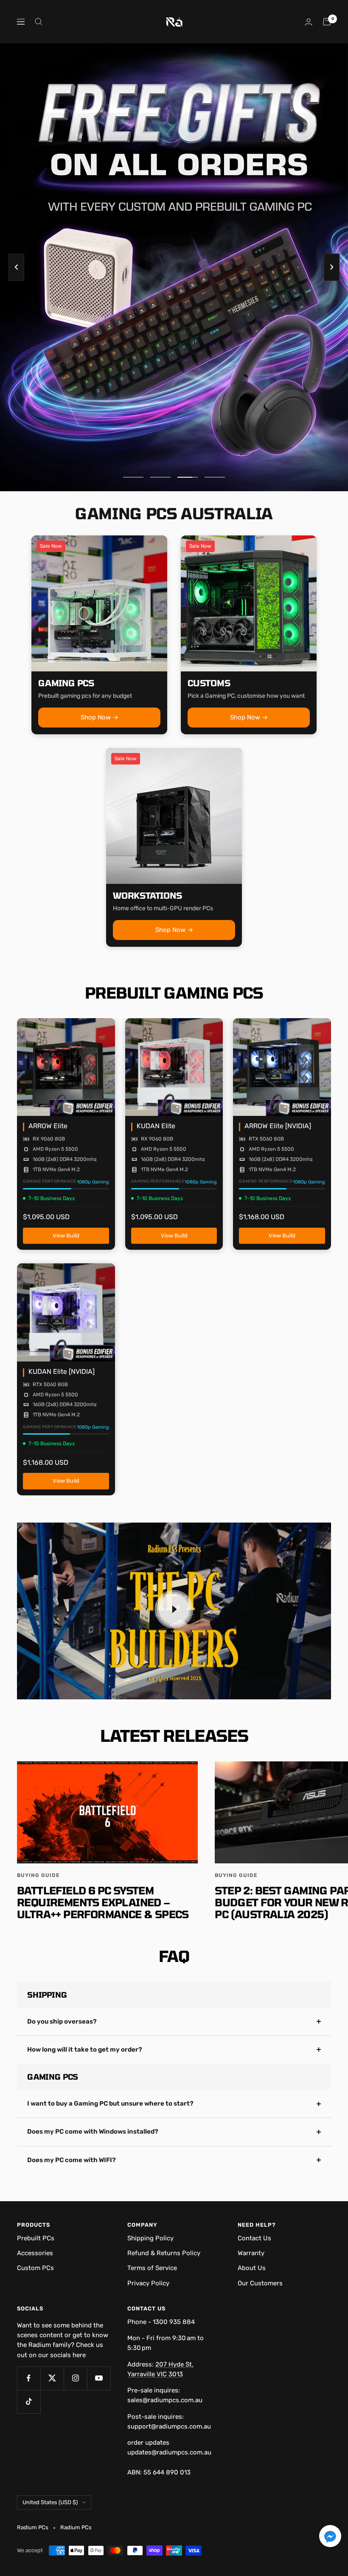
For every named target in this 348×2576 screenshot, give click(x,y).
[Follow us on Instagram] (75, 2378)
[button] (330, 2538)
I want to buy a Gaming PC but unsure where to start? (110, 2103)
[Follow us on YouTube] (99, 2378)
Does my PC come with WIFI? (72, 2160)
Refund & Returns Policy (164, 2253)
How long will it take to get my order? (85, 2049)
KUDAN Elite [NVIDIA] (62, 1372)
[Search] (39, 22)
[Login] (309, 22)
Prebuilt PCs (36, 2238)
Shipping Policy (150, 2238)
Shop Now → (100, 717)
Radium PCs (76, 2527)
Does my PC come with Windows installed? (93, 2132)
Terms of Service (152, 2268)
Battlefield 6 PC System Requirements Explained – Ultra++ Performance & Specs (103, 1902)
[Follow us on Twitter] (52, 2378)
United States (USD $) (50, 2502)
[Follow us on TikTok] (29, 2402)
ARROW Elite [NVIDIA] (278, 1126)
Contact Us (254, 2238)
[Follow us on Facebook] (29, 2378)
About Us (252, 2268)
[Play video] (174, 1609)
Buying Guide (38, 1875)
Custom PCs (35, 2268)
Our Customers (260, 2283)
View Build (66, 1238)
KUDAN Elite (156, 1126)
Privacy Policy (148, 2283)
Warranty (251, 2253)
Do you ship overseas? (62, 2021)
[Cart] (327, 22)
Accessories (35, 2253)
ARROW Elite (48, 1126)
